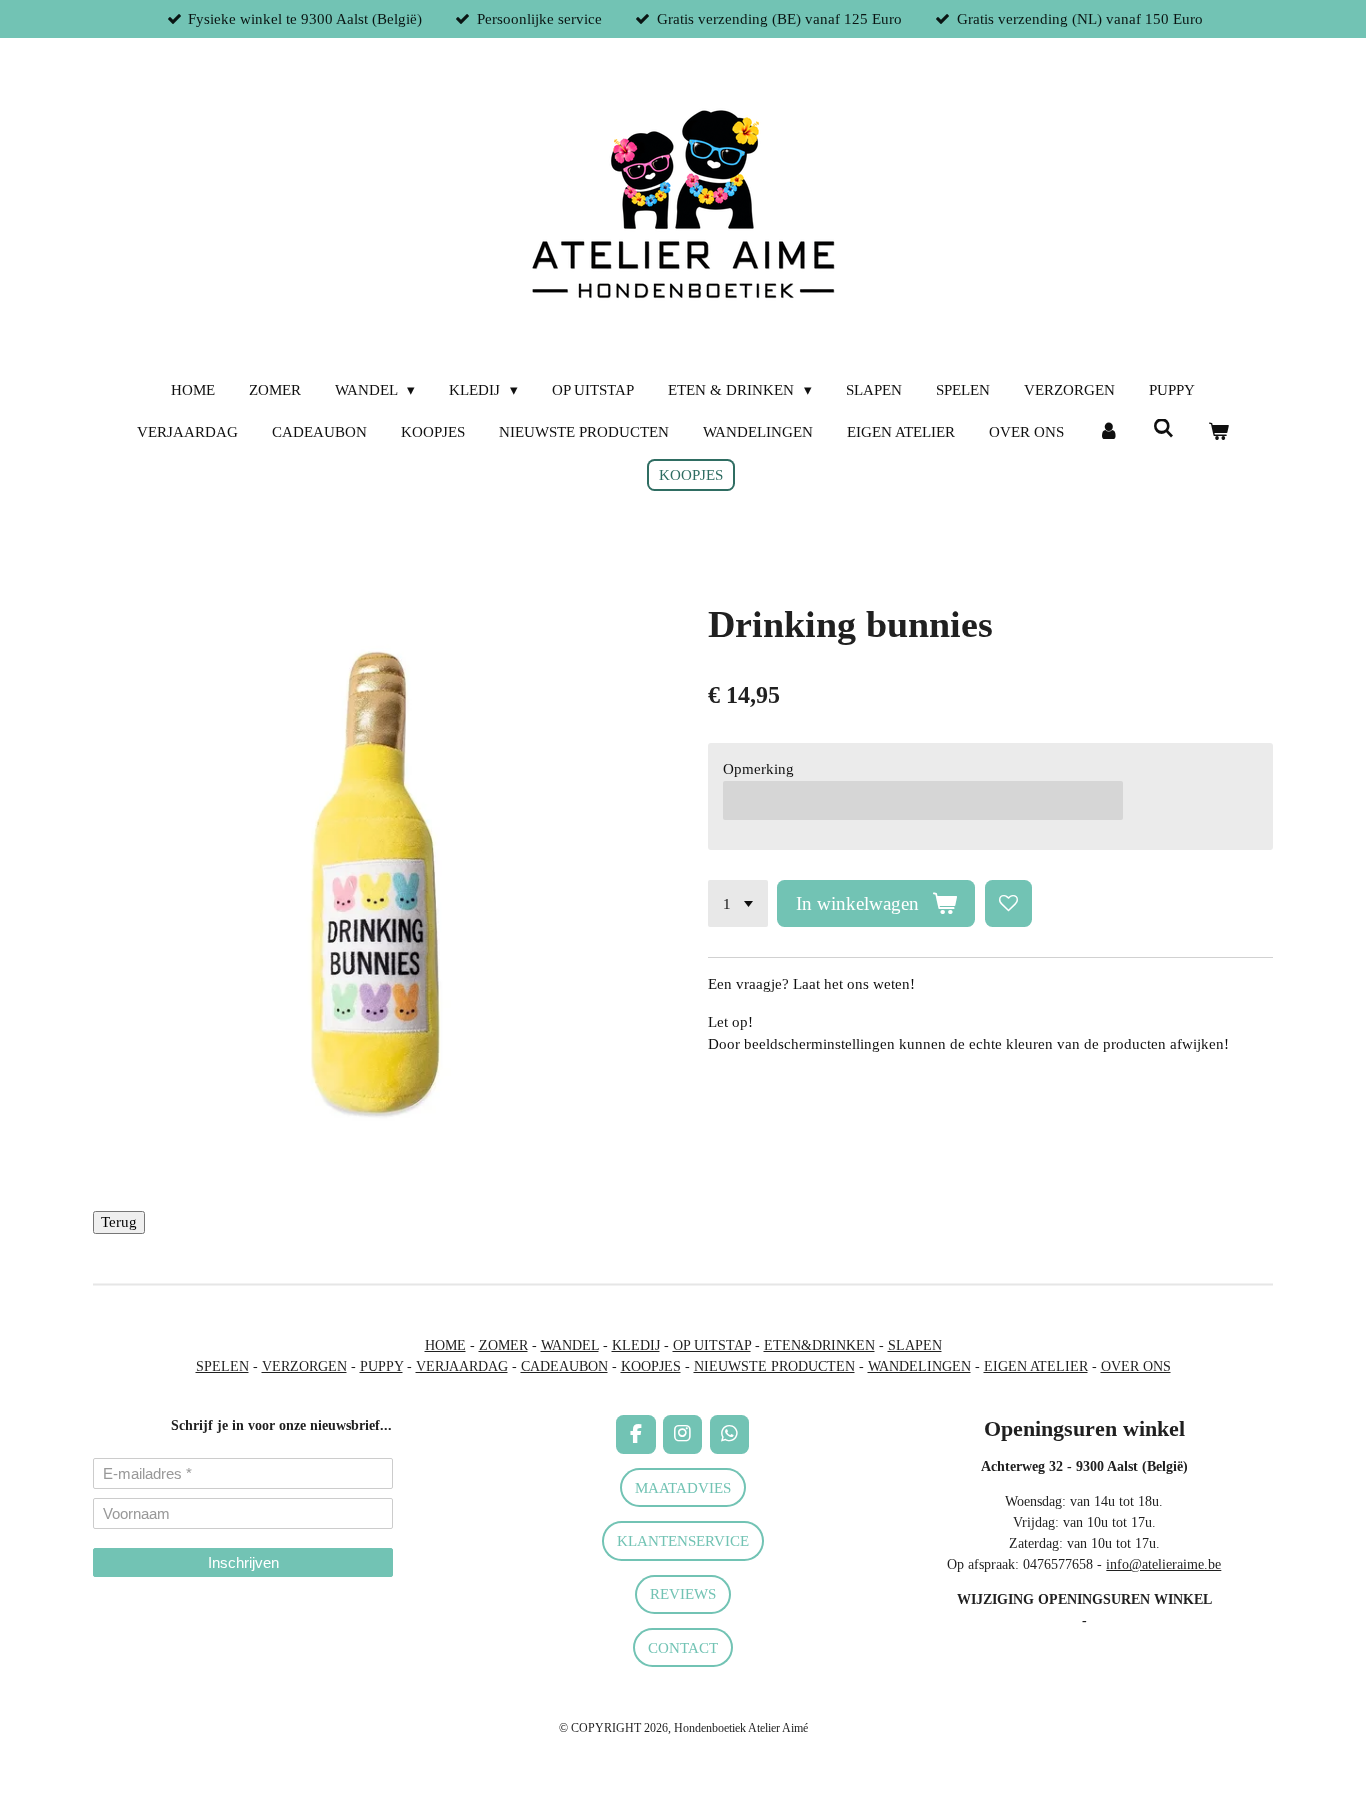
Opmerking (758, 769)
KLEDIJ (636, 1345)
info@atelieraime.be (1163, 1564)
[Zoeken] (1163, 429)
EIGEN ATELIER (1036, 1366)
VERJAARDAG (462, 1366)
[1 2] (738, 903)
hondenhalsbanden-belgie (164, 1613)
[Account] (1108, 432)
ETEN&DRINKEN (819, 1345)
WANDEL (570, 1345)
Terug (119, 1222)
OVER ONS (1136, 1366)
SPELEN (222, 1366)
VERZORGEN (304, 1366)
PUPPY (381, 1366)
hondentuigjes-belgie (151, 1634)
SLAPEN (915, 1345)
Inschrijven (243, 1562)
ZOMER (503, 1345)
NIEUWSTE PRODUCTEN (774, 1366)
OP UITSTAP (712, 1345)
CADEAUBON (564, 1366)
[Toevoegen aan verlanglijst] (1008, 903)
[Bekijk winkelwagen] (1218, 432)
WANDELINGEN (919, 1366)
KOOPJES (651, 1366)
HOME (445, 1345)
